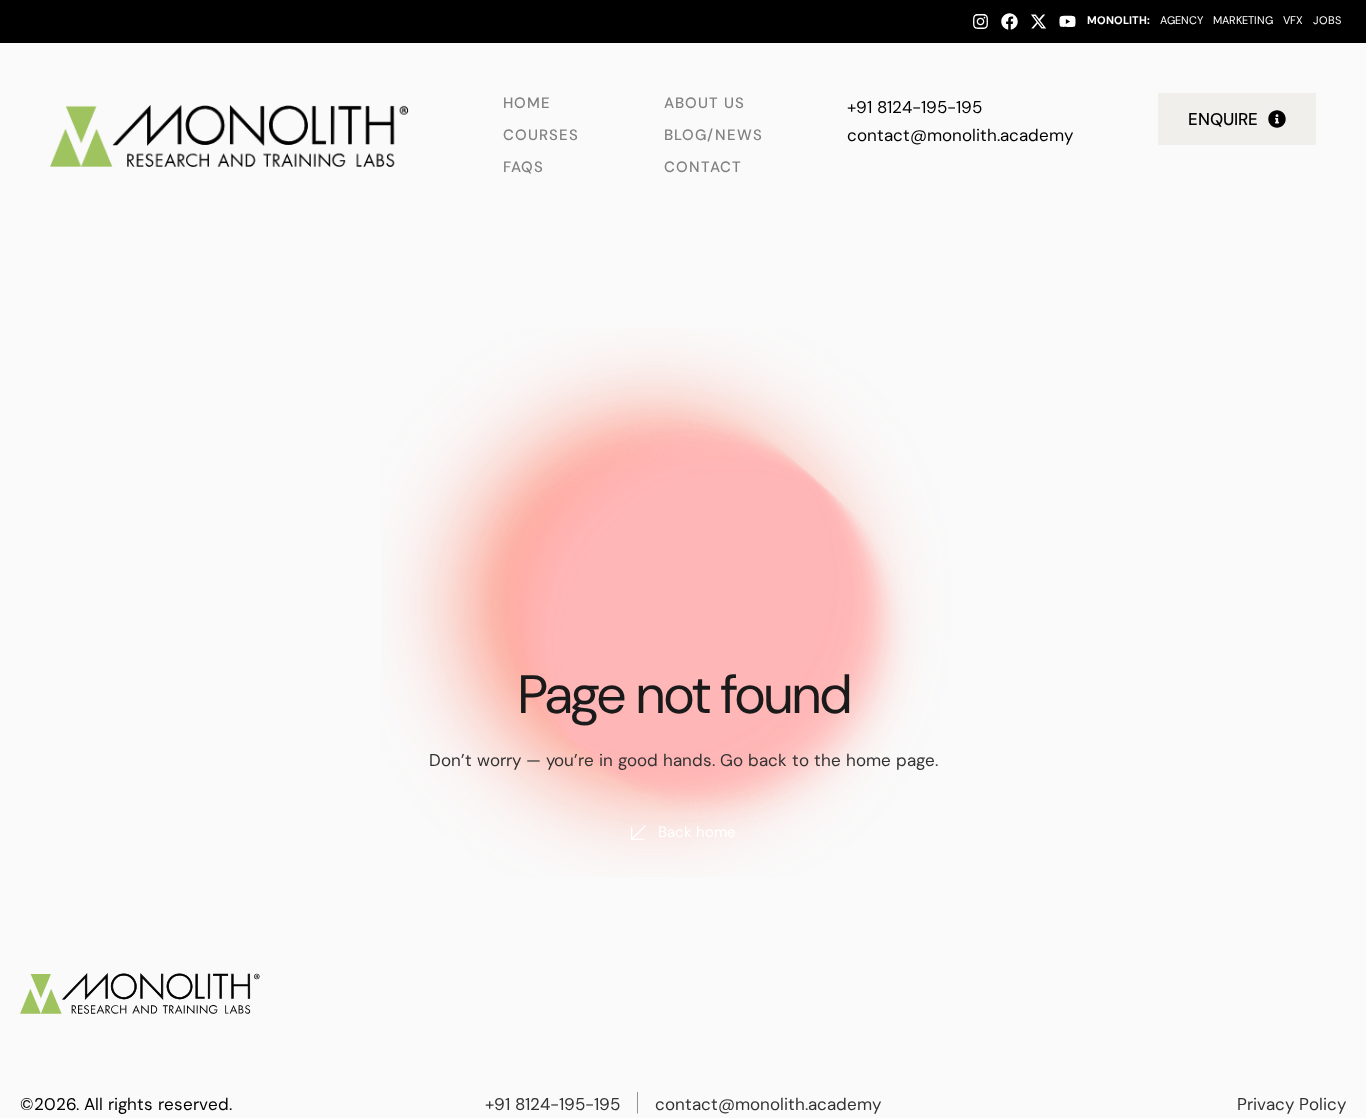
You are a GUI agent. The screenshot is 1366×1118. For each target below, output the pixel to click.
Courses (541, 135)
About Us (704, 103)
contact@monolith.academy (960, 135)
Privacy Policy (1291, 1104)
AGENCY (1181, 20)
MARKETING (1243, 20)
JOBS (1327, 20)
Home (527, 103)
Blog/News (713, 135)
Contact (703, 167)
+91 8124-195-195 (914, 107)
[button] (1237, 119)
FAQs (523, 167)
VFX (1293, 20)
